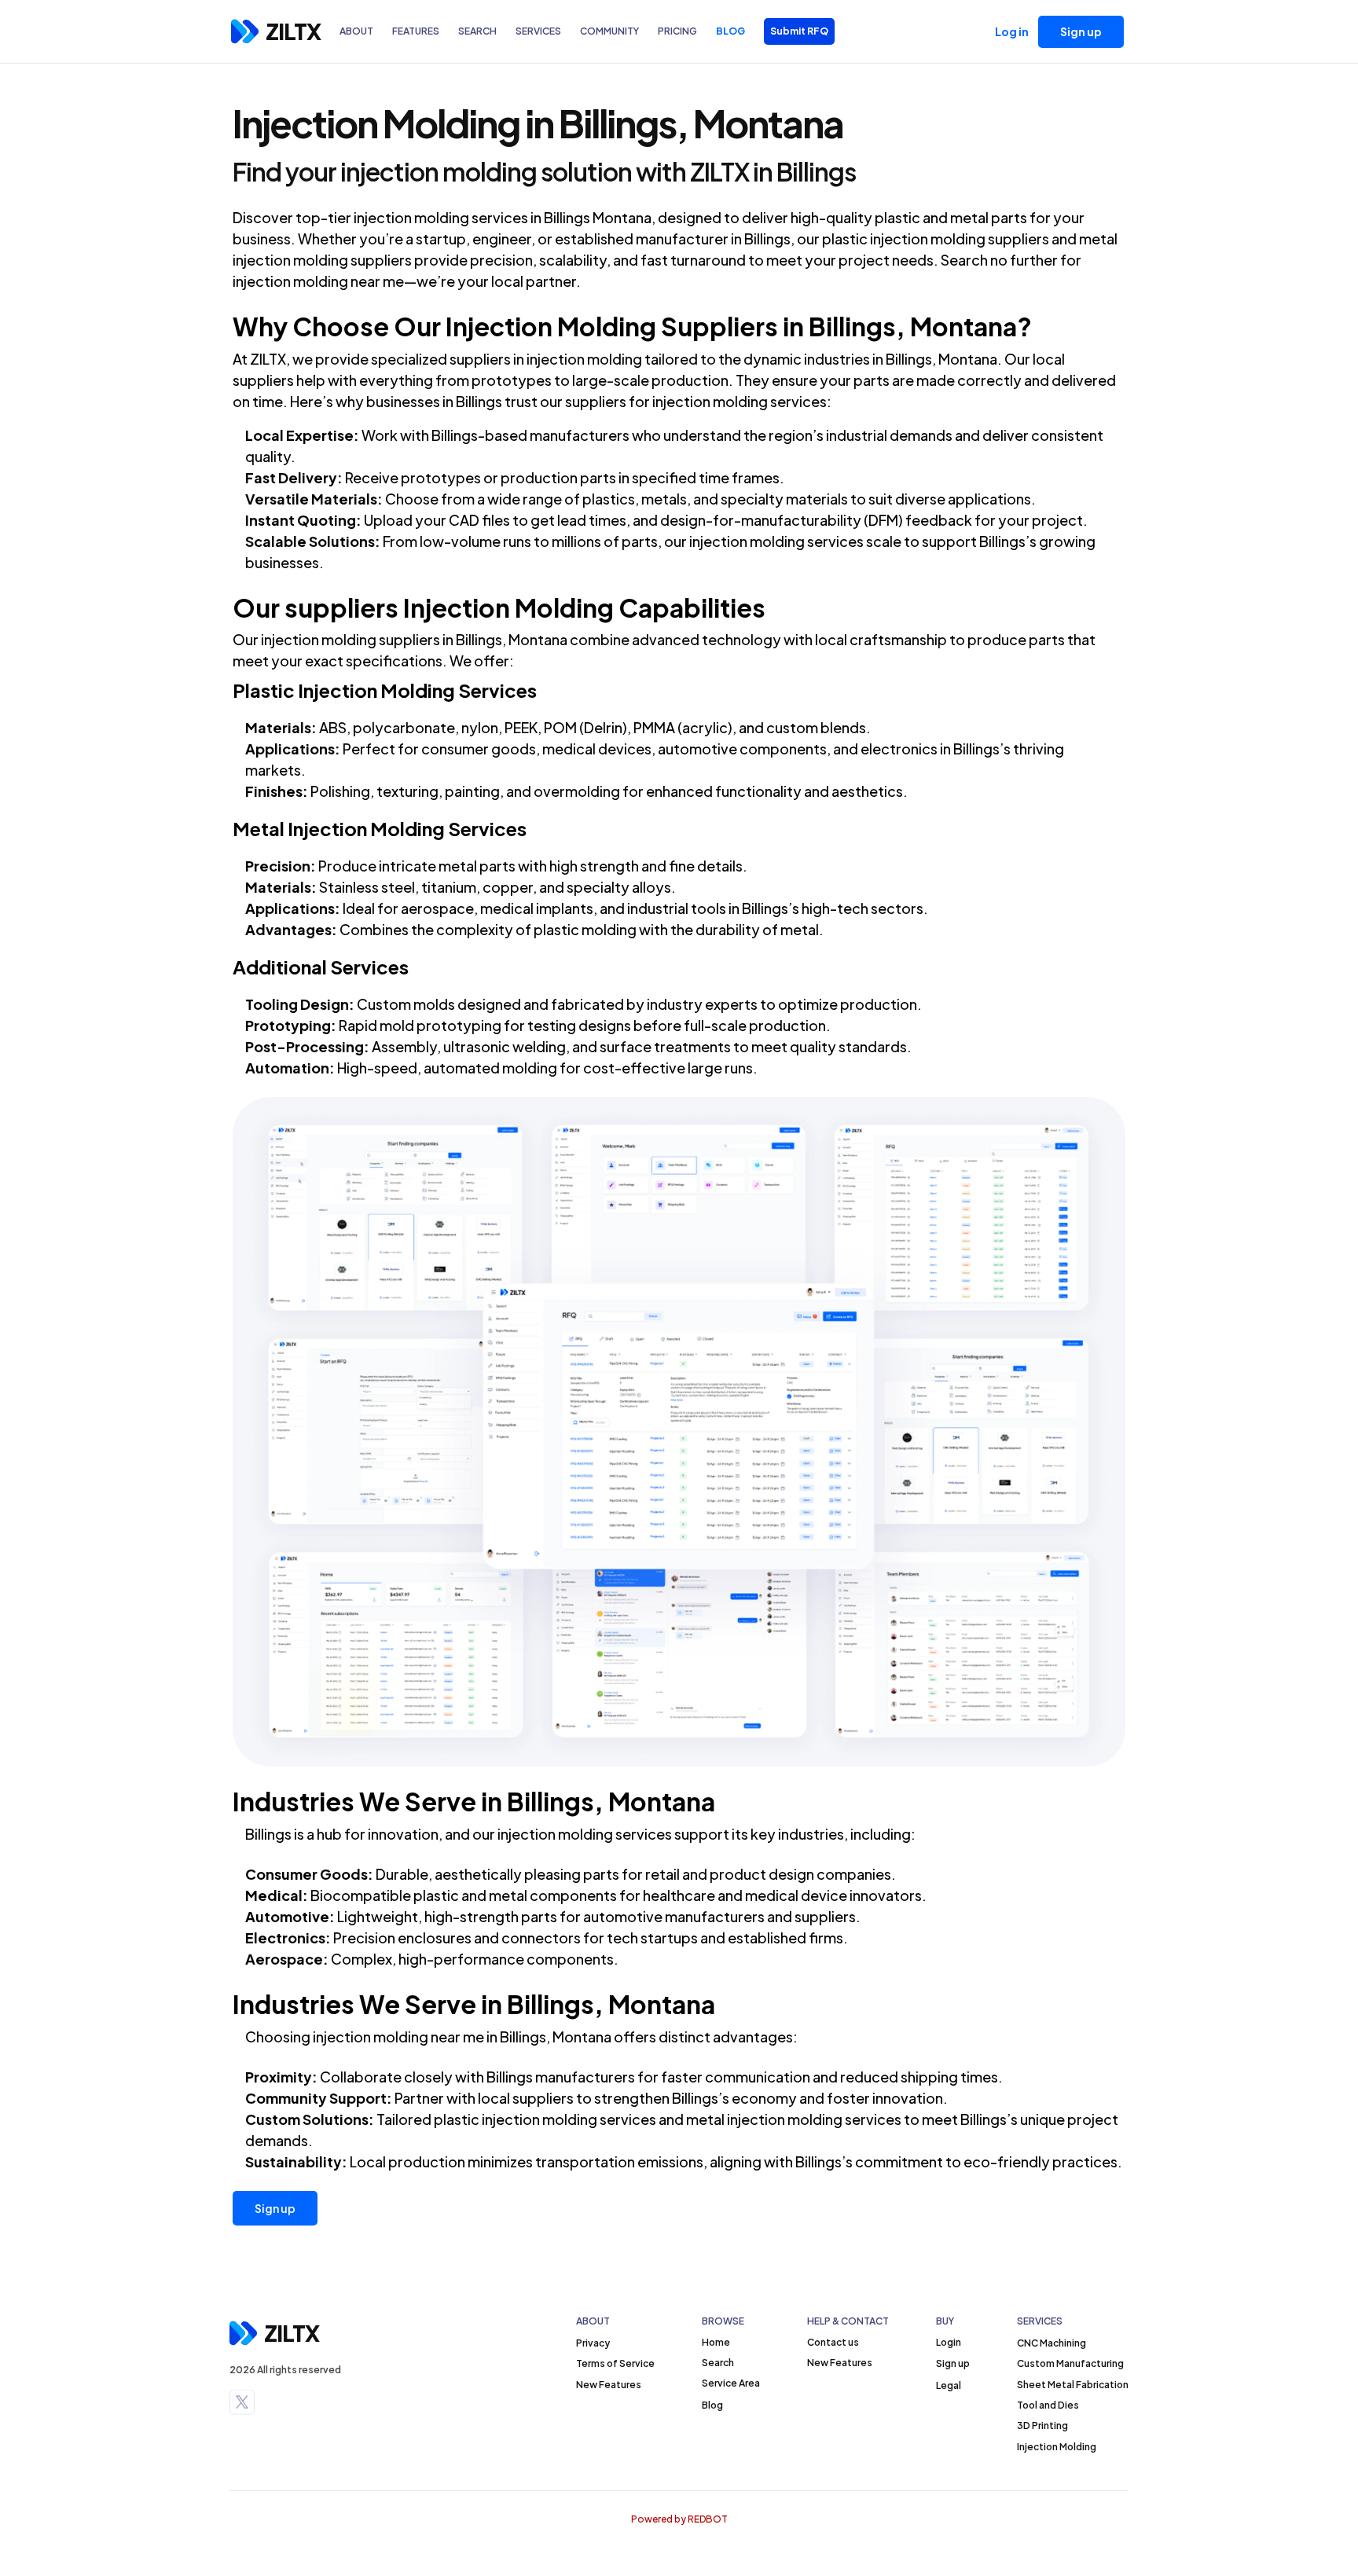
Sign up (275, 2208)
